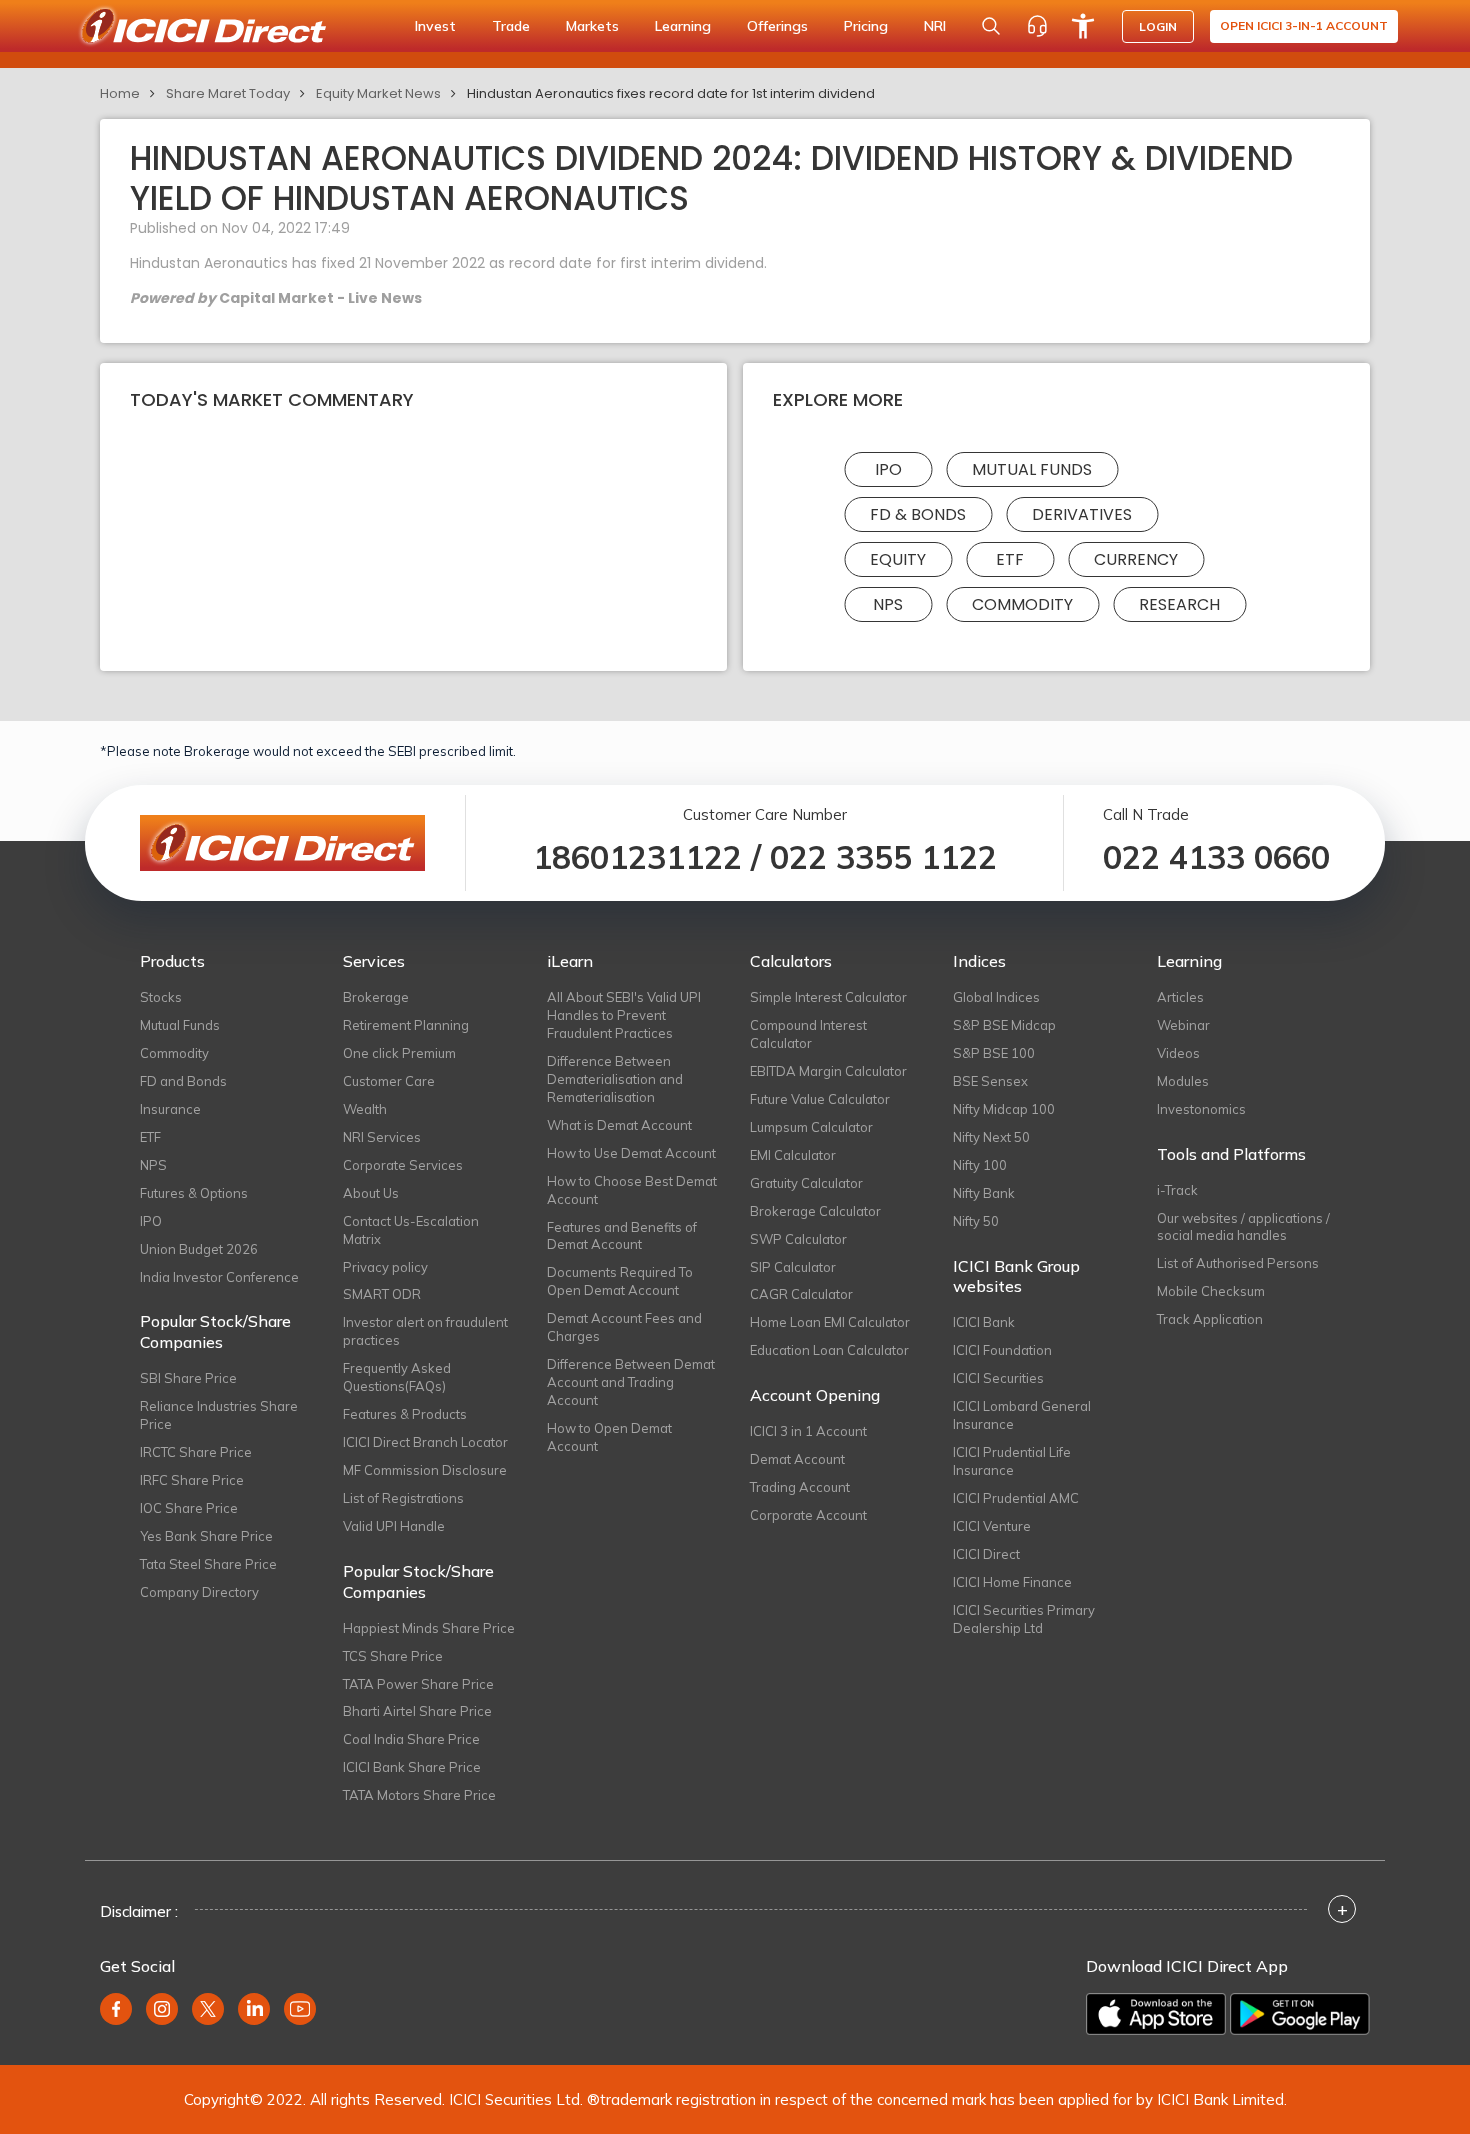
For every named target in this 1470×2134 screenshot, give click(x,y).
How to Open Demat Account (609, 1437)
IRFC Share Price (192, 1480)
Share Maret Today (228, 93)
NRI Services (382, 1137)
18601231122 (637, 857)
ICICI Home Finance (1012, 1582)
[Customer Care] (1037, 26)
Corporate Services (403, 1165)
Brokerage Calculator (815, 1211)
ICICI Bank (984, 1322)
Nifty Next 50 (991, 1137)
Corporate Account (808, 1515)
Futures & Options (194, 1193)
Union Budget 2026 (199, 1249)
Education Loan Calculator (829, 1350)
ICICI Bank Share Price (412, 1767)
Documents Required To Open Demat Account (620, 1281)
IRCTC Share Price (196, 1452)
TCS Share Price (393, 1656)
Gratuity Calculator (806, 1183)
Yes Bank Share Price (206, 1536)
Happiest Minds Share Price (429, 1628)
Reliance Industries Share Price (219, 1415)
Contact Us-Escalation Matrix (411, 1230)
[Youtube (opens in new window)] (300, 2009)
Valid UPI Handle (394, 1526)
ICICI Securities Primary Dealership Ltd (1024, 1619)
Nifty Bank (984, 1193)
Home (120, 93)
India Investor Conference (219, 1277)
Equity (898, 559)
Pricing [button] (866, 26)
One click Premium (399, 1053)
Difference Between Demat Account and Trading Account (631, 1382)
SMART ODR (382, 1294)
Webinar (1183, 1025)
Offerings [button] (777, 26)
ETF (1010, 559)
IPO (888, 469)
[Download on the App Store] (1156, 2014)
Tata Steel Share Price (208, 1564)
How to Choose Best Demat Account (632, 1190)
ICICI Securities (998, 1378)
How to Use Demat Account (631, 1153)
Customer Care (389, 1081)
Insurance (170, 1109)
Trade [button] (511, 26)
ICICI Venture (992, 1526)
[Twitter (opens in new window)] (208, 2009)
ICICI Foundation (1002, 1350)
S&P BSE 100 (994, 1053)
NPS (888, 604)
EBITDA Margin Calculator (828, 1071)
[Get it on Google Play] (1300, 2014)
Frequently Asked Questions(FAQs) (397, 1377)
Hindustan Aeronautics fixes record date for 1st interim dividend (671, 93)
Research (1179, 604)
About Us (371, 1193)
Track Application (1210, 1319)
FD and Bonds (183, 1081)
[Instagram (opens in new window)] (162, 2009)
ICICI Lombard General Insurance (1022, 1415)
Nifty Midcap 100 (1004, 1109)
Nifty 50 (976, 1221)
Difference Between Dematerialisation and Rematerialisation (615, 1079)
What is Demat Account (619, 1125)
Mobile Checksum (1211, 1291)
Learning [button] (683, 26)
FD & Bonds (918, 514)
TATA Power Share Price (418, 1684)
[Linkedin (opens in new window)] (254, 2009)
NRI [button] (935, 26)
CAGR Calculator (801, 1294)
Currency (1136, 559)
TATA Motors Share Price (419, 1795)
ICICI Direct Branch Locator (425, 1442)
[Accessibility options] (1083, 26)
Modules (1183, 1081)
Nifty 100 (980, 1165)
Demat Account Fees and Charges (624, 1327)
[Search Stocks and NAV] (991, 26)
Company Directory (199, 1592)
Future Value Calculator (820, 1099)
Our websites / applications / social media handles (1243, 1227)
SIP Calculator (793, 1267)
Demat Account (797, 1459)
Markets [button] (592, 26)
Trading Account (800, 1487)
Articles (1180, 997)
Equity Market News (378, 93)
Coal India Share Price (411, 1739)
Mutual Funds (1032, 469)
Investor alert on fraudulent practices (425, 1331)
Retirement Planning (406, 1025)
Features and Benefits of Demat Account (622, 1236)
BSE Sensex (990, 1081)
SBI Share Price (188, 1378)
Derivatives (1082, 514)
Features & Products (405, 1414)
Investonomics (1201, 1109)
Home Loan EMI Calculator (830, 1322)
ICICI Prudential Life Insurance (1012, 1461)
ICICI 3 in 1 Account (808, 1431)
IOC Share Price (189, 1508)
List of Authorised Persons (1238, 1263)
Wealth (365, 1109)
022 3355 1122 (883, 857)
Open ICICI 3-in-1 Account (1304, 25)
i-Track (1177, 1190)
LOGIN (1158, 26)
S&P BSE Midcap (1004, 1025)
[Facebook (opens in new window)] (116, 2009)
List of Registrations (403, 1498)
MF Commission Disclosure (425, 1470)
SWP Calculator (798, 1239)
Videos (1178, 1053)
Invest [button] (435, 26)
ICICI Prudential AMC (1016, 1498)
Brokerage (376, 997)
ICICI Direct (986, 1554)
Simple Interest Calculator (828, 997)
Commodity (1022, 604)
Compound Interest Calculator (808, 1034)
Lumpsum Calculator (811, 1127)
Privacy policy (385, 1267)
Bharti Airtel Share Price (417, 1711)
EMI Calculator (793, 1155)
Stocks (161, 997)
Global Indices (996, 997)
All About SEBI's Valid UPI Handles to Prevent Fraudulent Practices (624, 1015)
